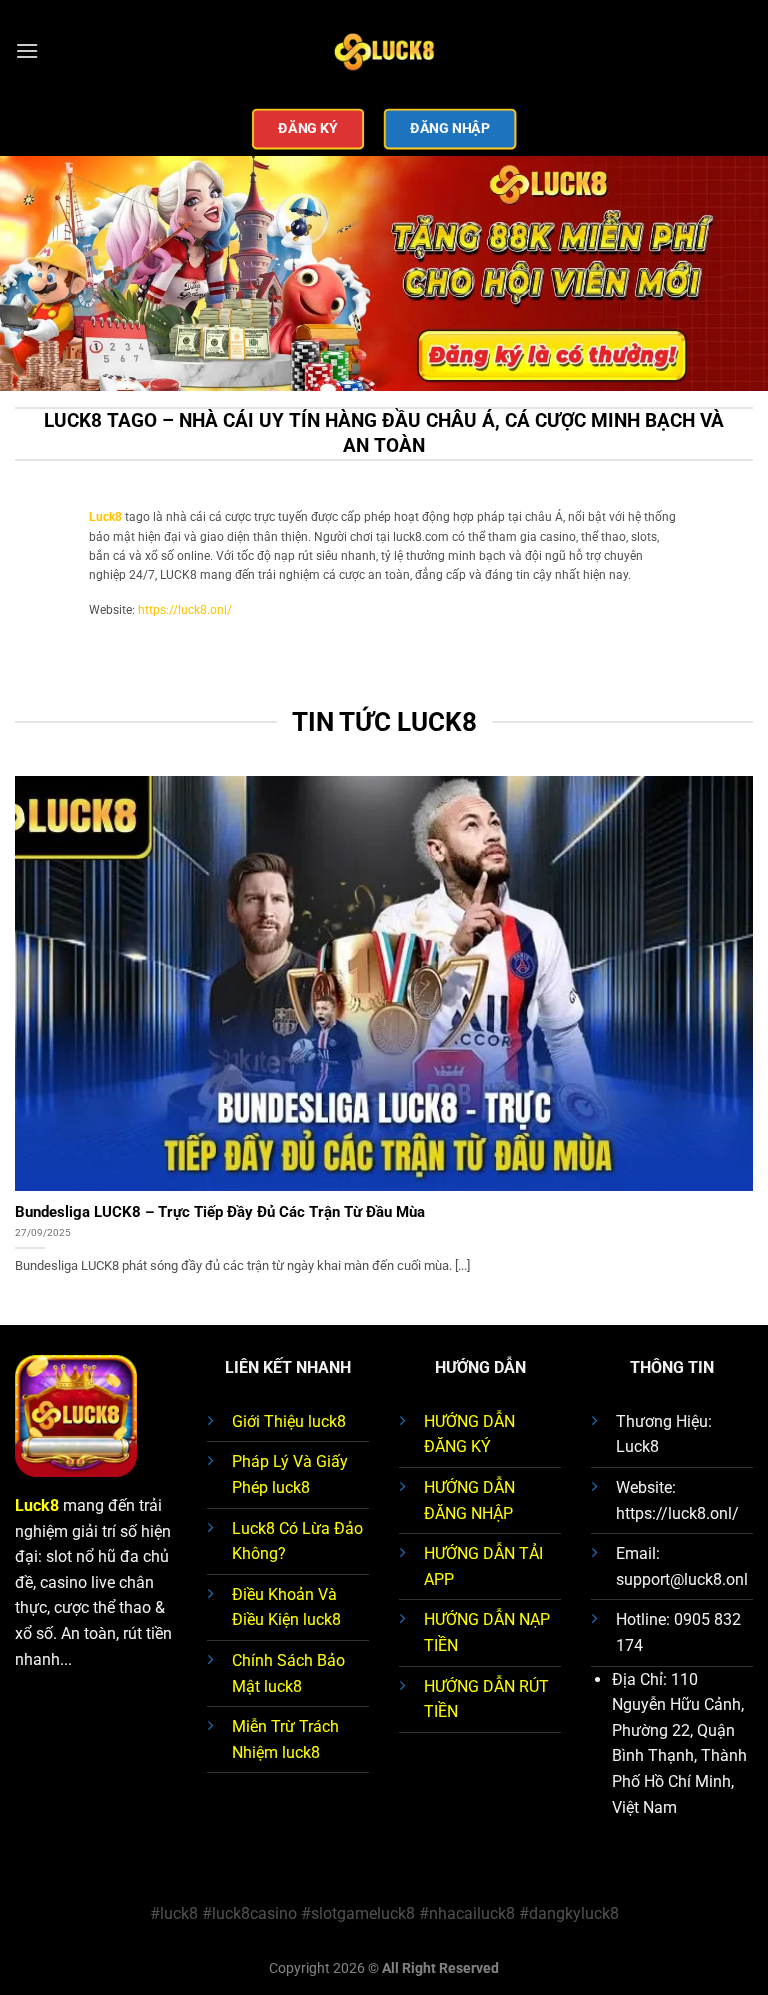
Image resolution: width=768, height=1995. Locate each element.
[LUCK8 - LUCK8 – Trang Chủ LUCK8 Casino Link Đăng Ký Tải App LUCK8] (384, 50)
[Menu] (27, 50)
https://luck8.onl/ (185, 610)
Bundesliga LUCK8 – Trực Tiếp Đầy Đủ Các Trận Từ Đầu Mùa (220, 1212)
